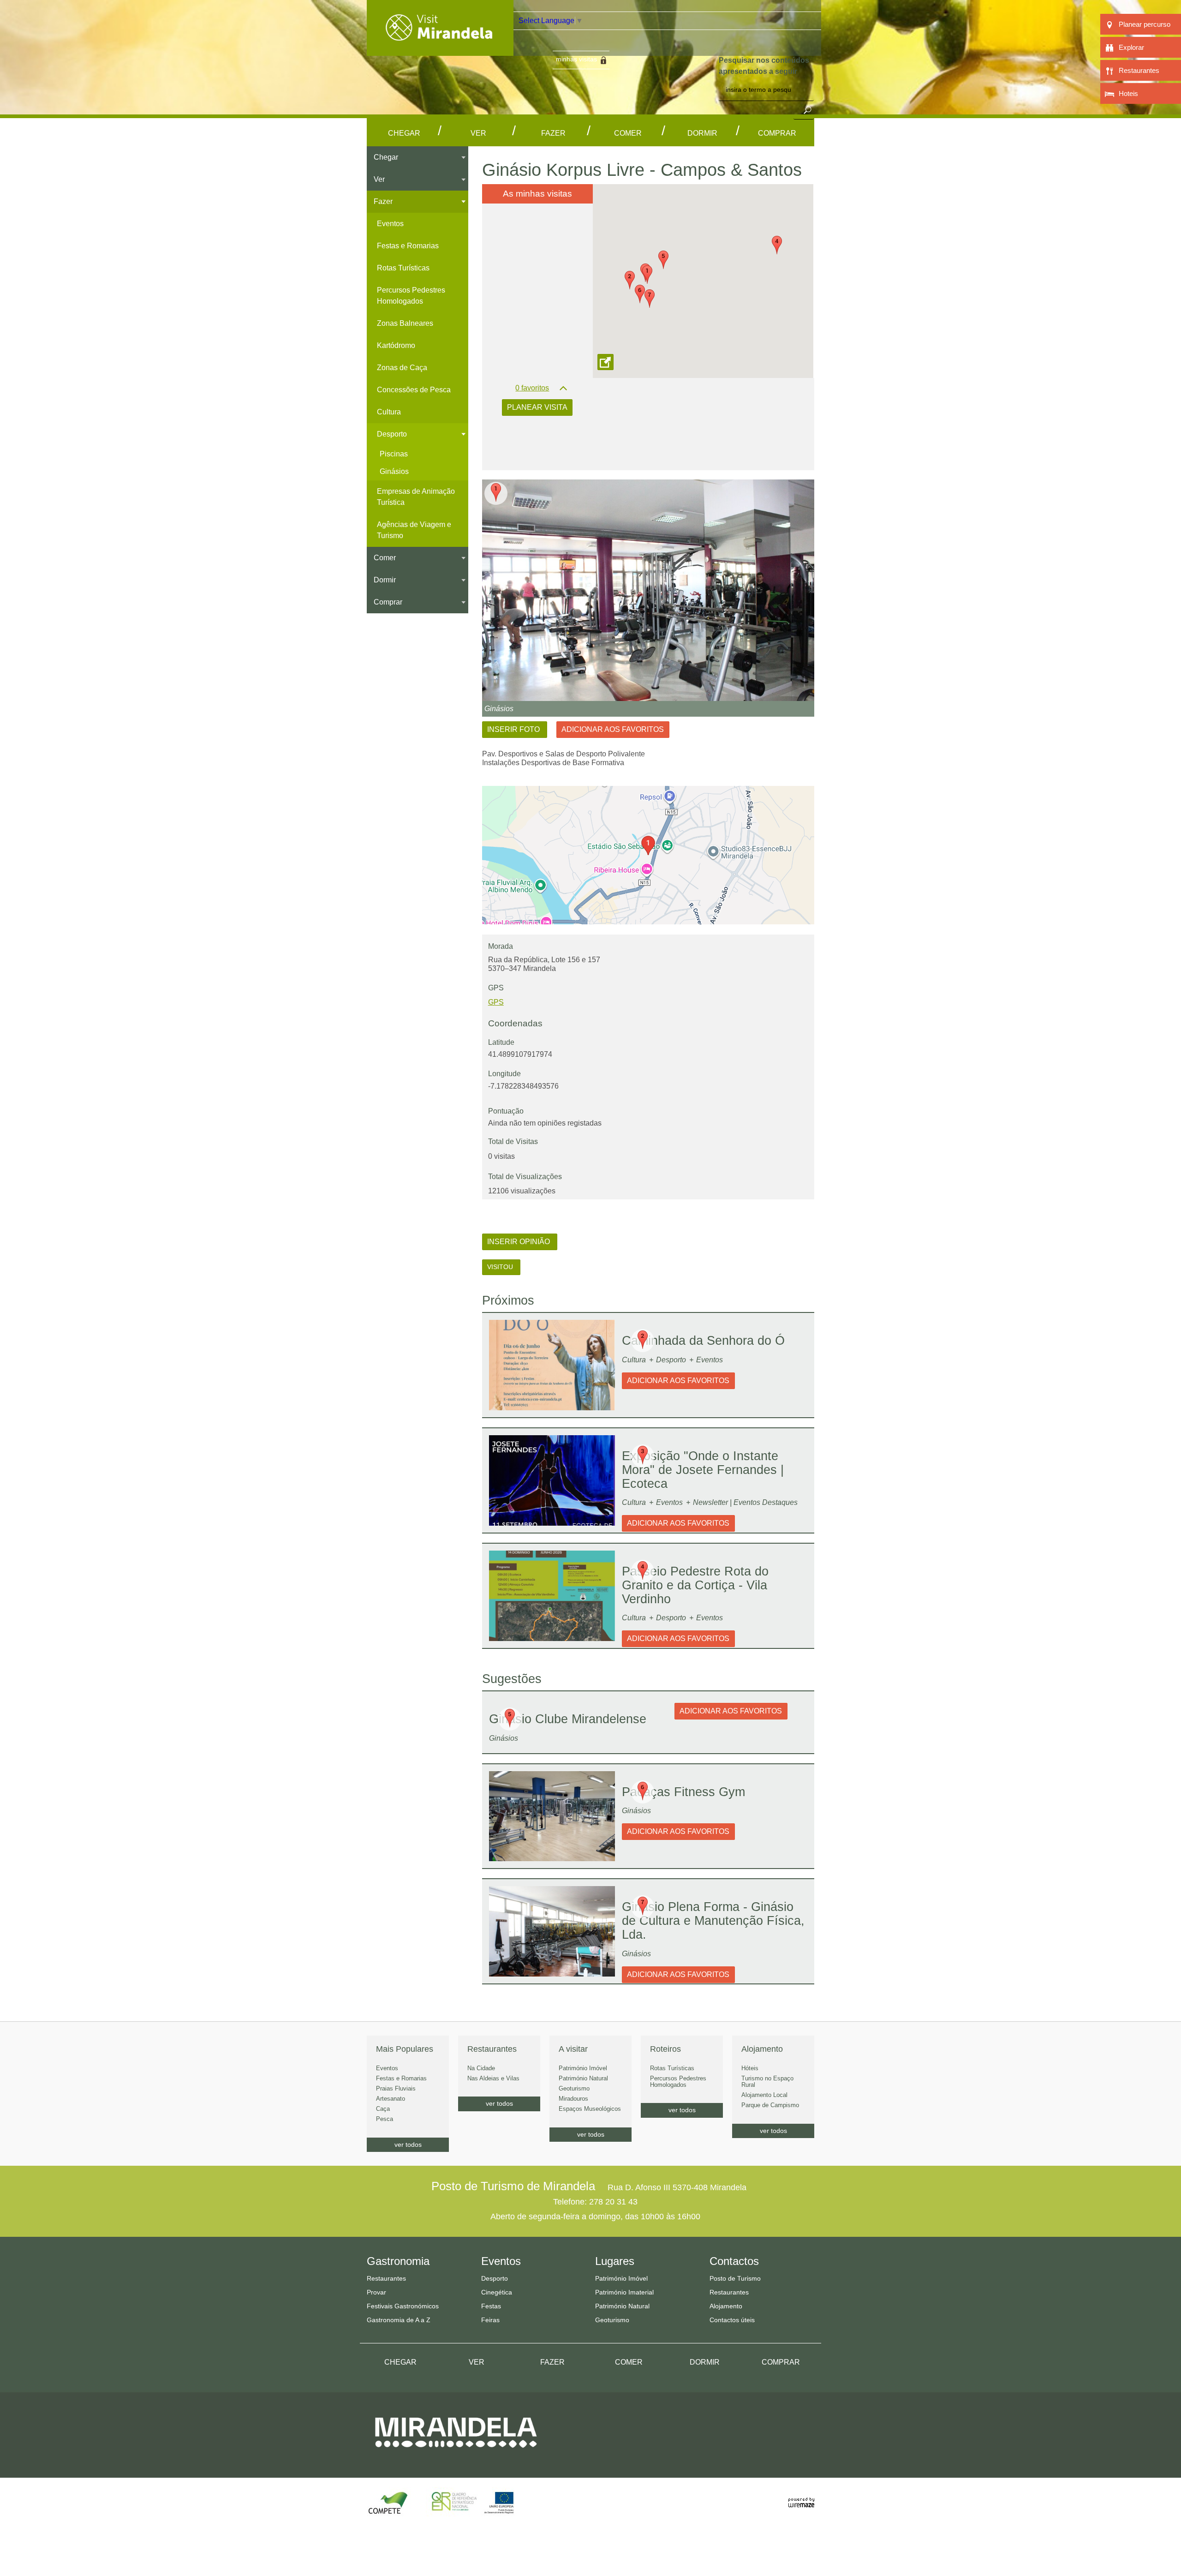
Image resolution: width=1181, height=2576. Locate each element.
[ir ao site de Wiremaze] (801, 2497)
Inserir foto (514, 729)
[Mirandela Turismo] (440, 50)
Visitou (501, 1267)
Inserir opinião (519, 1242)
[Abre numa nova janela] (648, 590)
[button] (647, 275)
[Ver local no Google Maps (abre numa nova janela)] (648, 855)
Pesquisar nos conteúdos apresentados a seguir (764, 66)
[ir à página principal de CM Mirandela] (456, 2456)
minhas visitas (576, 59)
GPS (496, 1002)
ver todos (408, 2145)
